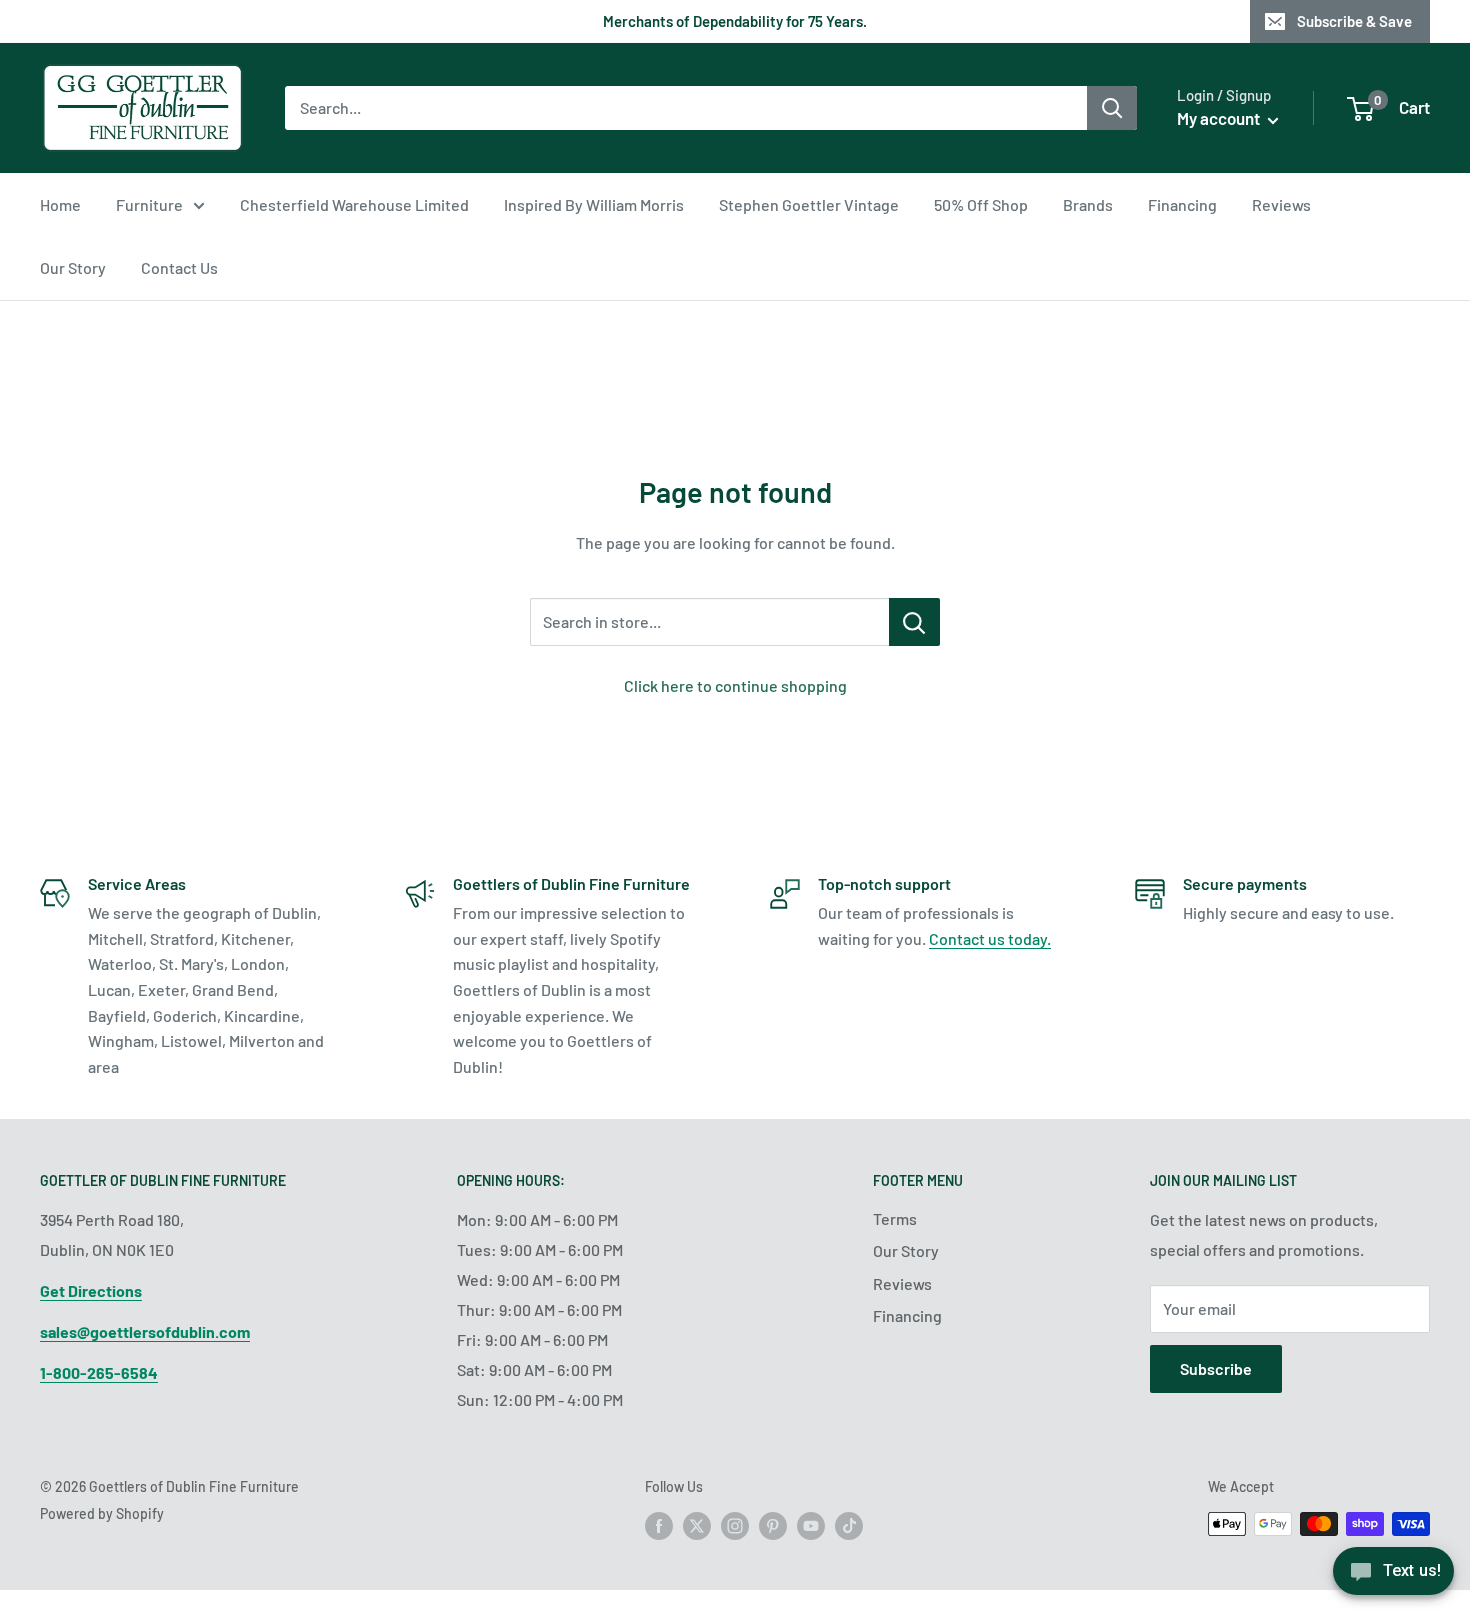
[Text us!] (1393, 1577)
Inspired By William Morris (594, 204)
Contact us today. (990, 938)
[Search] (1112, 108)
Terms (895, 1218)
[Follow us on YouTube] (811, 1526)
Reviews (1281, 204)
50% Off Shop (981, 204)
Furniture (149, 204)
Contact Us (179, 267)
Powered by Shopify (102, 1513)
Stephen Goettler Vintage (809, 204)
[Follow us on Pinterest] (773, 1526)
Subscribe (1216, 1368)
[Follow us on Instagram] (735, 1526)
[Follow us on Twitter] (697, 1526)
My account (1220, 118)
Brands (1088, 204)
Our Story (73, 267)
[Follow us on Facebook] (659, 1526)
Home (60, 204)
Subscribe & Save (1354, 21)
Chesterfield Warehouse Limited (354, 204)
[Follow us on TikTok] (849, 1526)
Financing (1182, 204)
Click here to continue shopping (735, 685)
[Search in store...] (914, 622)
